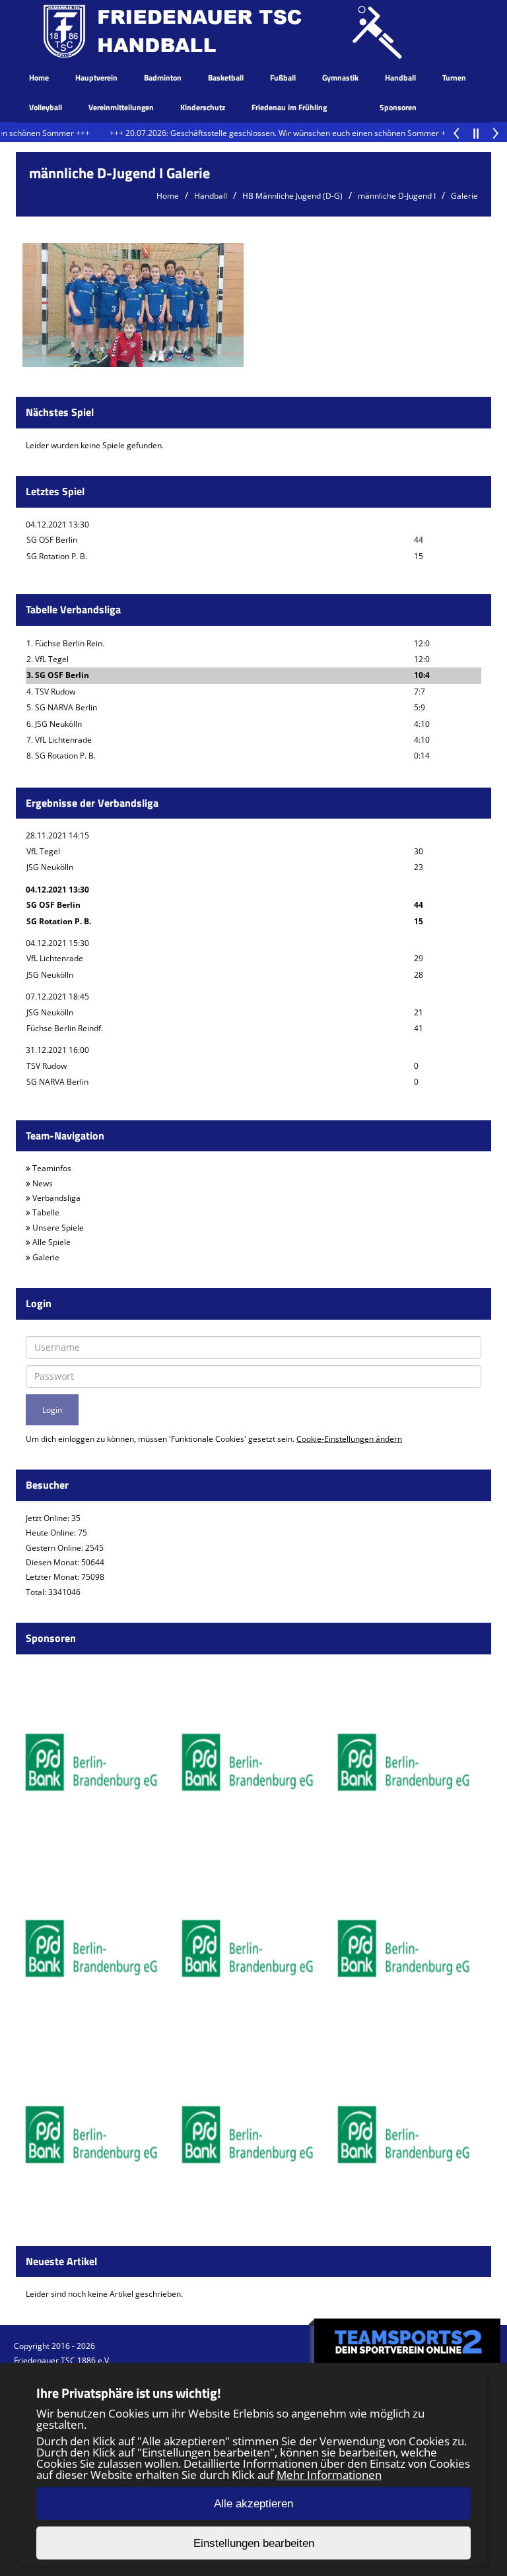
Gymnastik (340, 78)
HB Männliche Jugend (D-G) (292, 196)
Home (39, 78)
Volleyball (46, 107)
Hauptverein (96, 78)
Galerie (464, 196)
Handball (400, 78)
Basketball (226, 78)
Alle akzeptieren (253, 2504)
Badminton (163, 78)
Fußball (283, 78)
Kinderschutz (203, 107)
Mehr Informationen (329, 2475)
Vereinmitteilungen (121, 107)
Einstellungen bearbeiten (254, 2543)
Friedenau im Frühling (289, 107)
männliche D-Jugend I (397, 196)
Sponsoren (398, 107)
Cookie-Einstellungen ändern (349, 1439)
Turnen (454, 78)
